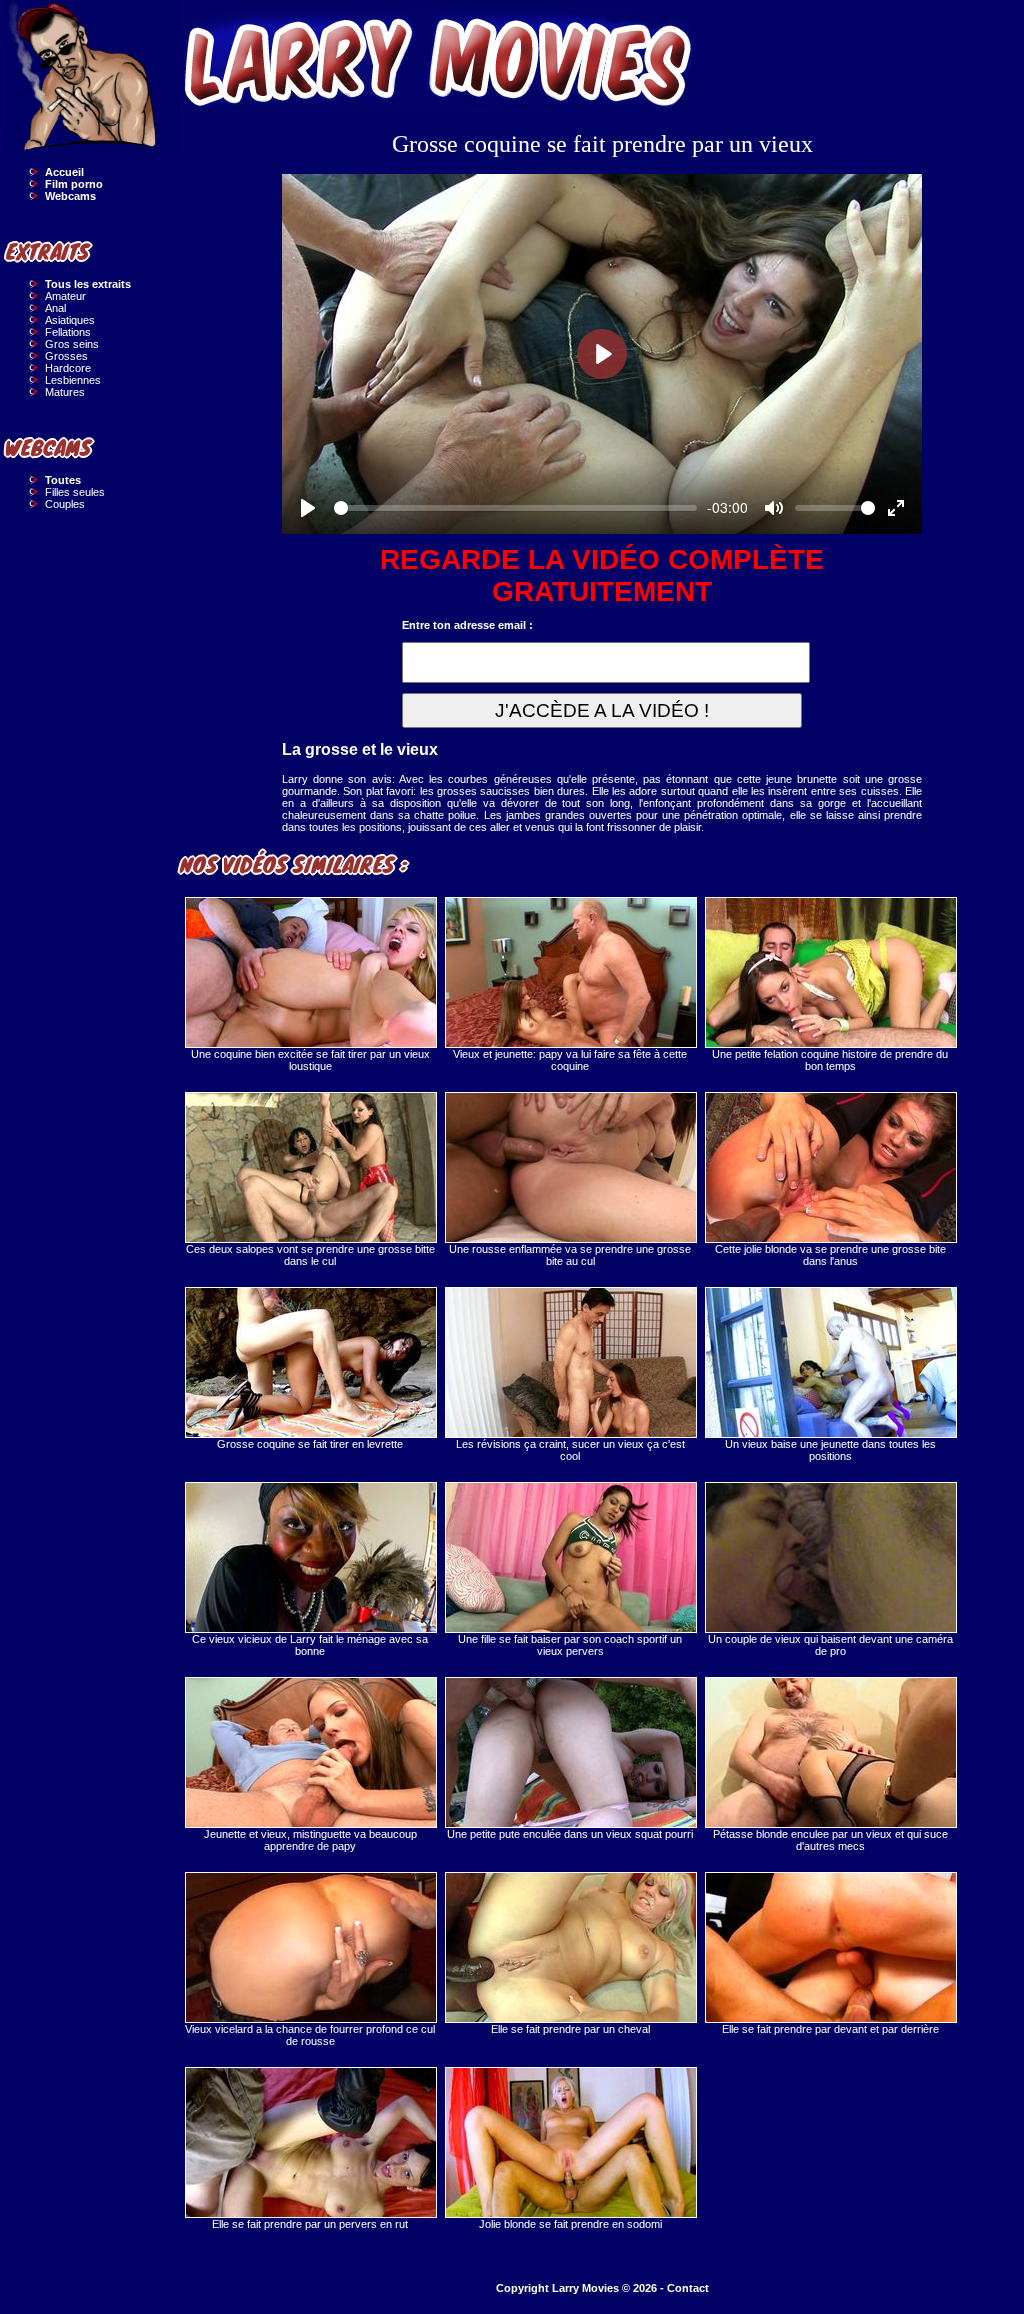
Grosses (66, 356)
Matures (65, 392)
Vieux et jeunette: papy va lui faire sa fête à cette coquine (570, 1060)
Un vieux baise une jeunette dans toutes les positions (830, 1450)
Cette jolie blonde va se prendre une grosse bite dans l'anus (830, 1255)
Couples (65, 504)
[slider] (515, 508)
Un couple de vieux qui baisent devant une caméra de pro (830, 1645)
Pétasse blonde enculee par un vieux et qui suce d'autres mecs (830, 1840)
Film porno (74, 184)
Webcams (70, 196)
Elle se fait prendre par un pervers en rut (310, 2224)
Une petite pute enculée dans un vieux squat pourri (570, 1834)
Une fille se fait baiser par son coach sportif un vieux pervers (570, 1645)
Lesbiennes (73, 380)
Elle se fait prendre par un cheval (570, 2029)
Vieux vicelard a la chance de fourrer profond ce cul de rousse (310, 2035)
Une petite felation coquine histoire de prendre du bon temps (830, 1060)
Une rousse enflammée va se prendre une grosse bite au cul (570, 1255)
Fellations (68, 332)
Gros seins (72, 344)
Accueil (64, 172)
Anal (55, 308)
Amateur (65, 296)
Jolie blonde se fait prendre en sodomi (570, 2224)
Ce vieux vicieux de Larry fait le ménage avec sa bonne (310, 1645)
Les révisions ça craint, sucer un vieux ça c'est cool (570, 1450)
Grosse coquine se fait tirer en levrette (310, 1444)
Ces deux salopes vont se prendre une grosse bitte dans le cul (310, 1255)
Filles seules (75, 492)
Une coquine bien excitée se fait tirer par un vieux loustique (310, 1060)
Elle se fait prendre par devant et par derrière (830, 2029)
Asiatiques (70, 320)
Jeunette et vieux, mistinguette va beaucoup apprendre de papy (310, 1840)
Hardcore (68, 368)
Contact (688, 2288)
